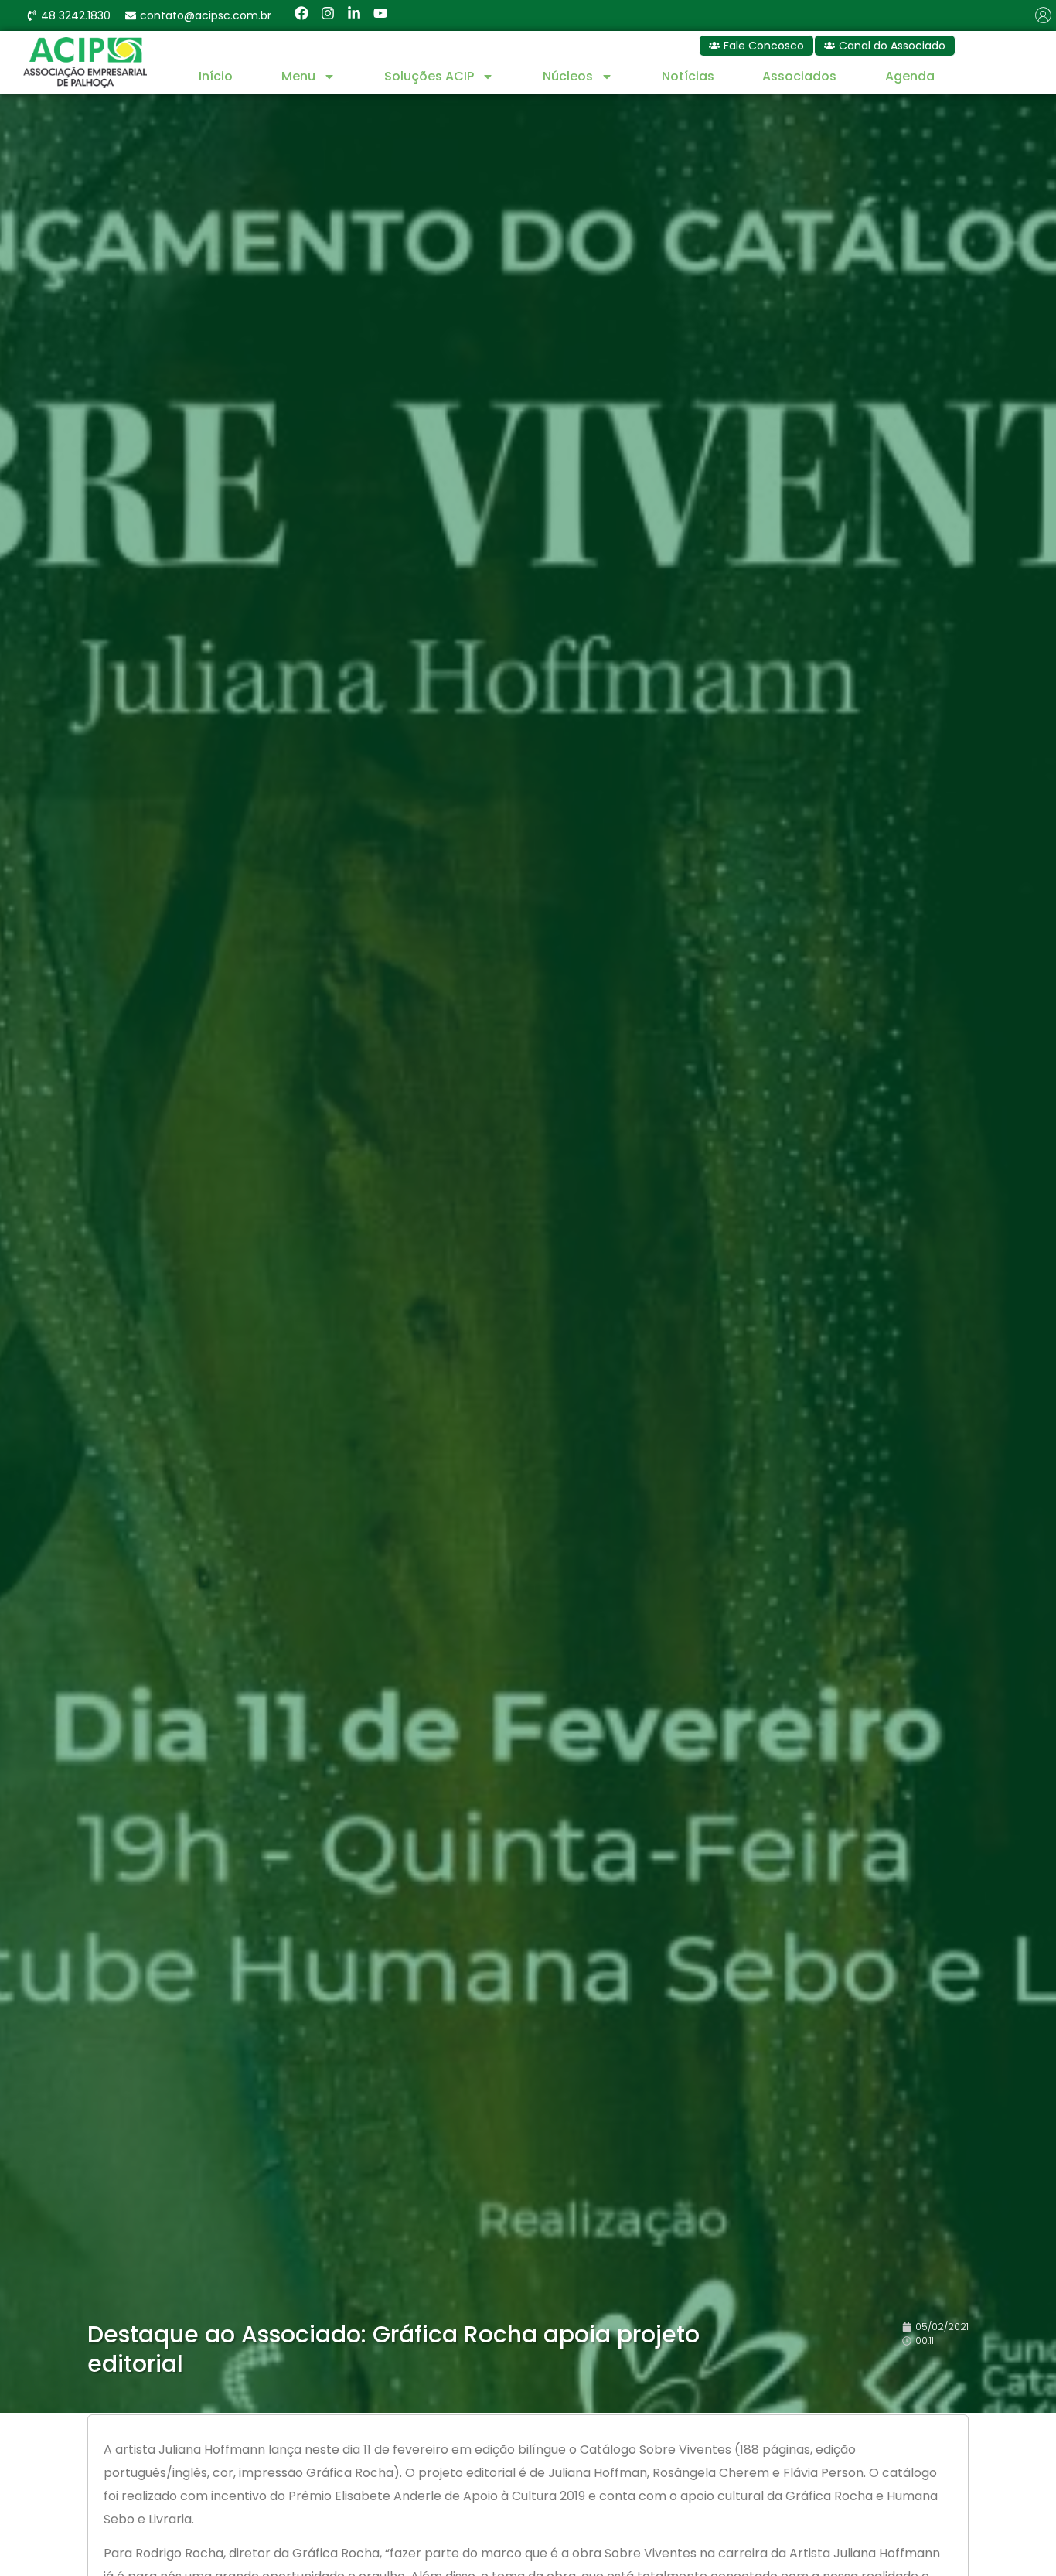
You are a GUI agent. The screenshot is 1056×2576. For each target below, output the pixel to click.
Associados (799, 76)
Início (216, 76)
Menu (298, 76)
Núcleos (568, 76)
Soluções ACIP (429, 76)
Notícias (688, 76)
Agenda (910, 76)
